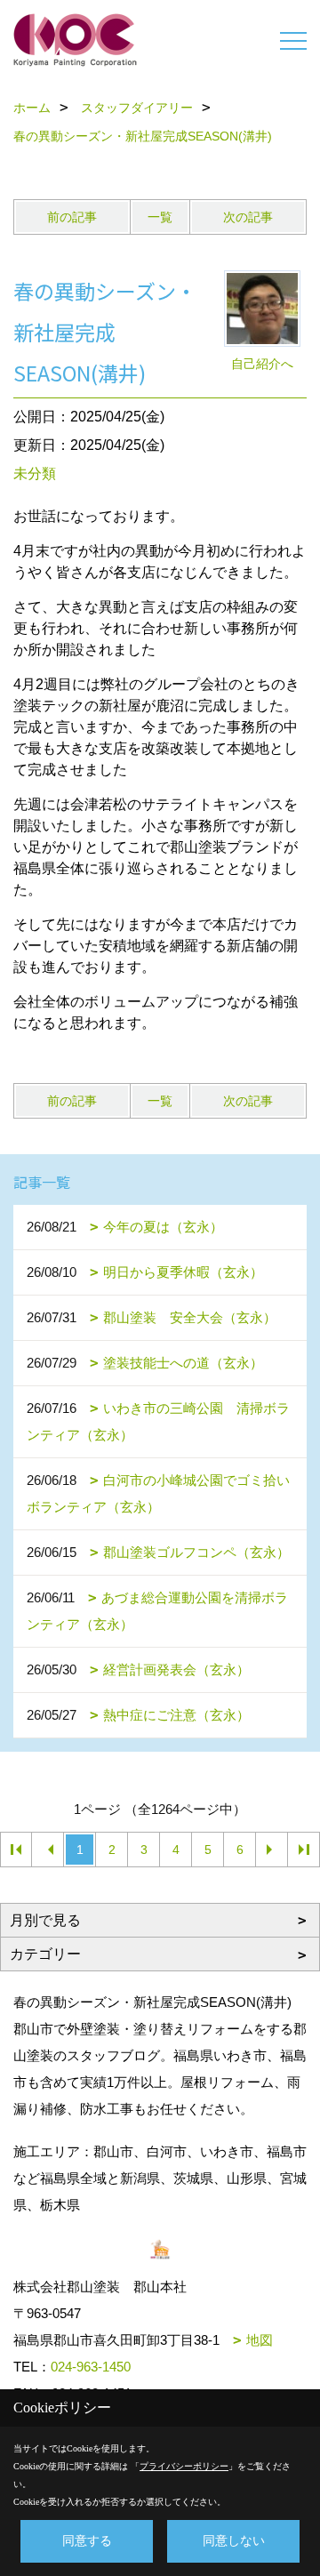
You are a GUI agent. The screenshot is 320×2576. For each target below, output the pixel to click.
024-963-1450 (91, 2367)
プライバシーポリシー (184, 2466)
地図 (260, 2340)
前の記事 (72, 217)
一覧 (160, 217)
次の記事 (248, 217)
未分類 (35, 473)
